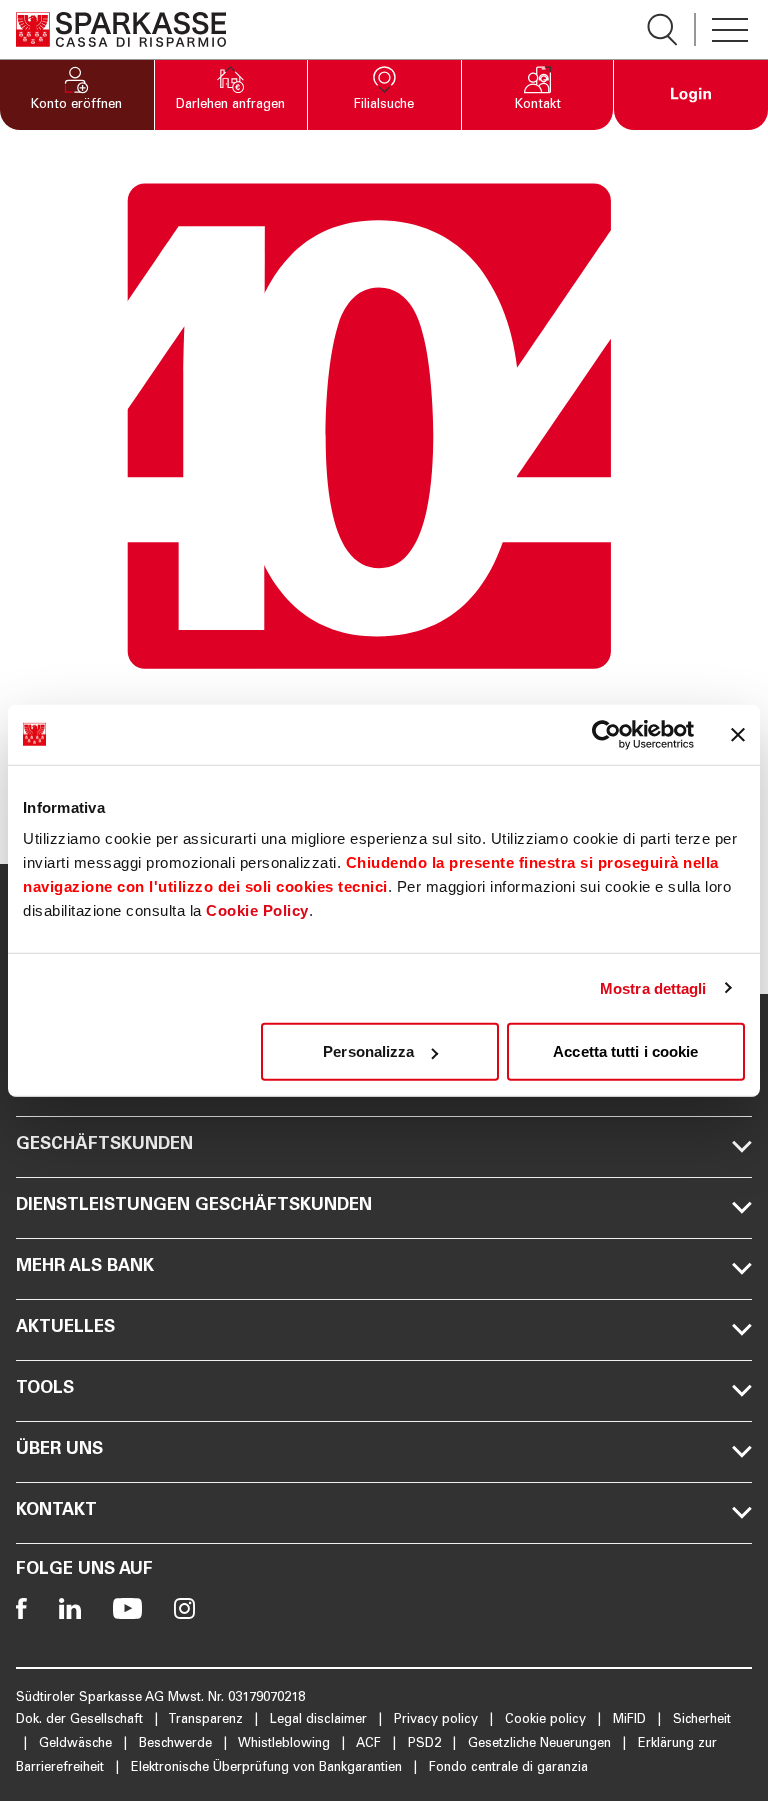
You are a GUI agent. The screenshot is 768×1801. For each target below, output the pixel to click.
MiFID (631, 1720)
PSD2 (426, 1744)
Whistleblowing (286, 1744)
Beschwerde (177, 1744)
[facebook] (21, 1608)
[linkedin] (70, 1608)
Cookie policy (547, 1720)
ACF (370, 1744)
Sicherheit (702, 1720)
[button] (77, 95)
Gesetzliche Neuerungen (541, 1744)
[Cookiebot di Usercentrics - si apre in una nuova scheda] (606, 734)
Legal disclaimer (320, 1720)
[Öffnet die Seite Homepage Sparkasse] (121, 29)
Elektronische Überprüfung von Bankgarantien (268, 1768)
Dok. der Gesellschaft (81, 1720)
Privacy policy (438, 1720)
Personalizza (368, 1051)
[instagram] (184, 1608)
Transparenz (207, 1720)
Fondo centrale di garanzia (508, 1768)
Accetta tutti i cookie (625, 1051)
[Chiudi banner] (738, 734)
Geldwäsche (77, 1744)
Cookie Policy (257, 910)
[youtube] (127, 1608)
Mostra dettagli (653, 987)
